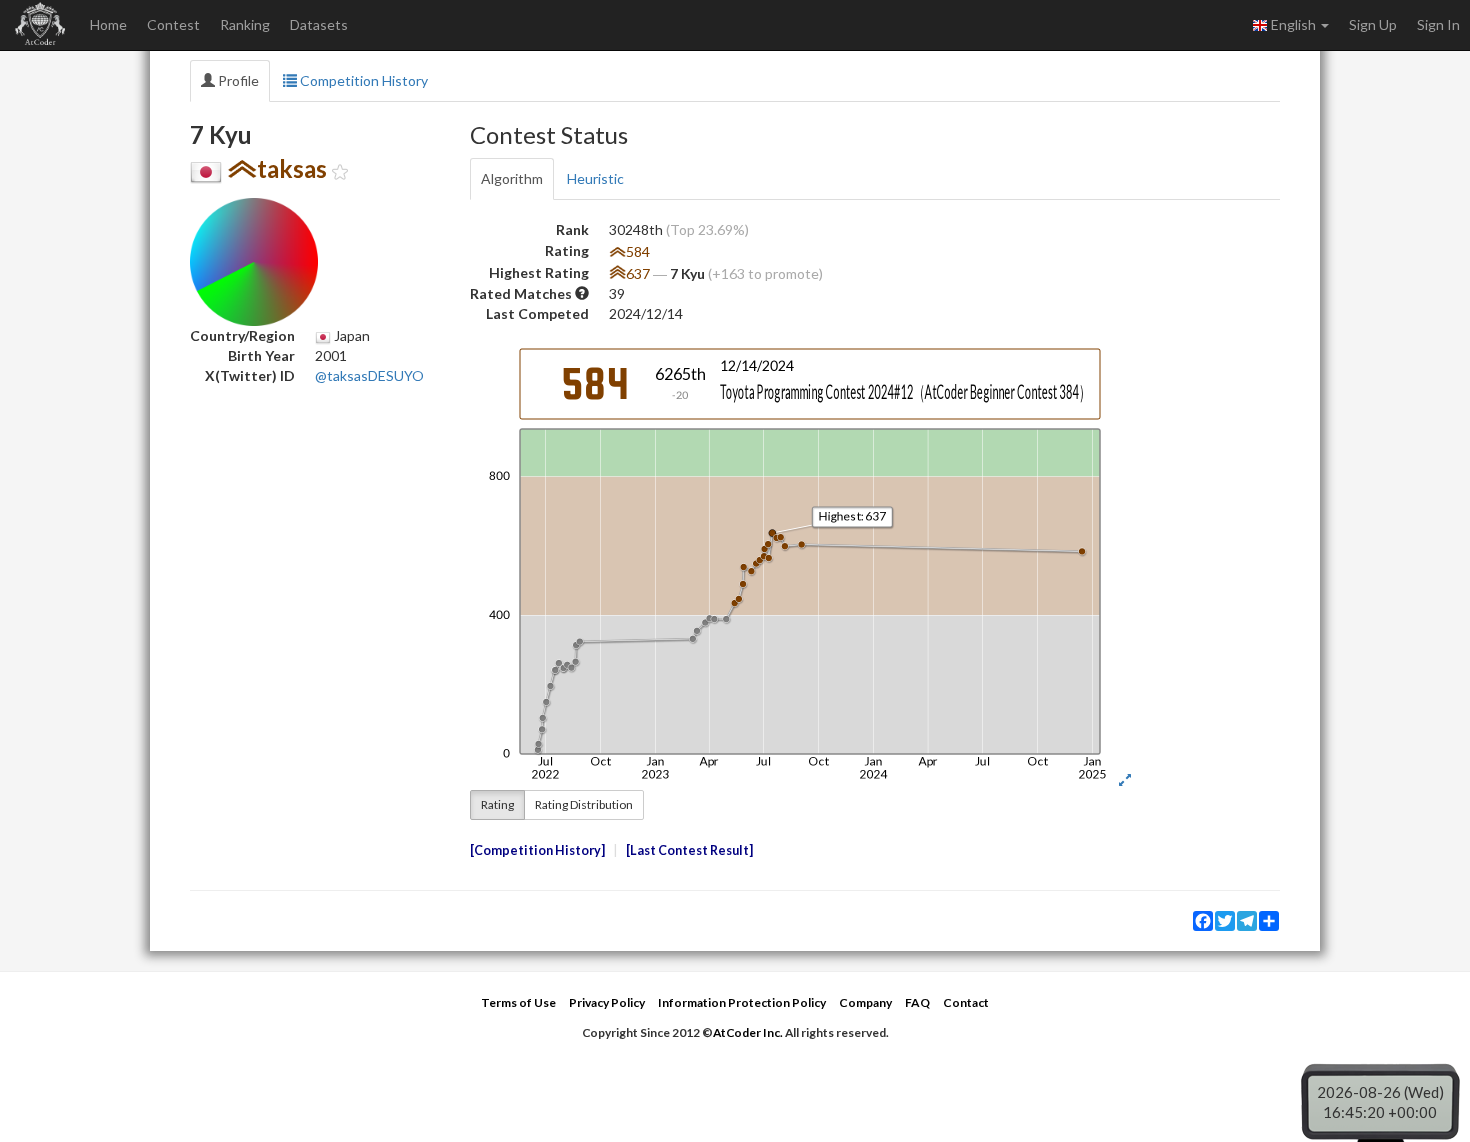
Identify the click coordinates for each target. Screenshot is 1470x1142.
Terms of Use (518, 1002)
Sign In (1438, 24)
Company (865, 1002)
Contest (173, 24)
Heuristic (595, 178)
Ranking (245, 24)
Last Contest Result (689, 850)
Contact (966, 1002)
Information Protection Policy (742, 1002)
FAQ (917, 1002)
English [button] (1293, 24)
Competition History (362, 80)
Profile (237, 80)
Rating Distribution (584, 804)
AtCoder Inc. (748, 1032)
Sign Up (1373, 24)
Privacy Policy (607, 1002)
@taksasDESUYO (369, 375)
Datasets (319, 24)
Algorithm (512, 178)
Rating (497, 804)
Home (108, 24)
